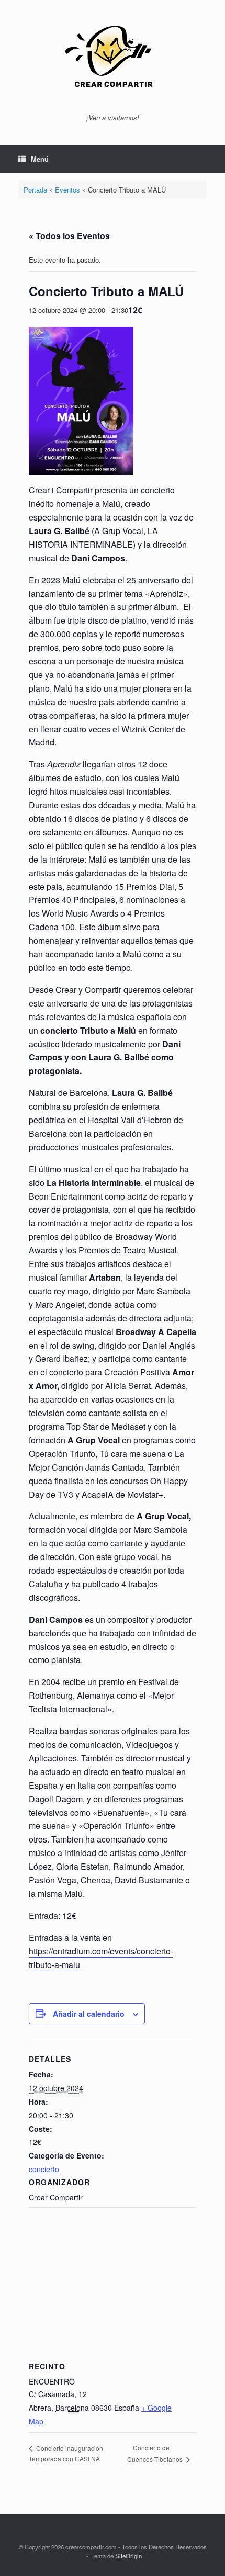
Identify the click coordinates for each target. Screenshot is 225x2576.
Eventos (67, 190)
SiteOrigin (128, 2556)
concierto (44, 2169)
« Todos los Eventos (69, 236)
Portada (35, 190)
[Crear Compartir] (113, 61)
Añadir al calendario (89, 2014)
